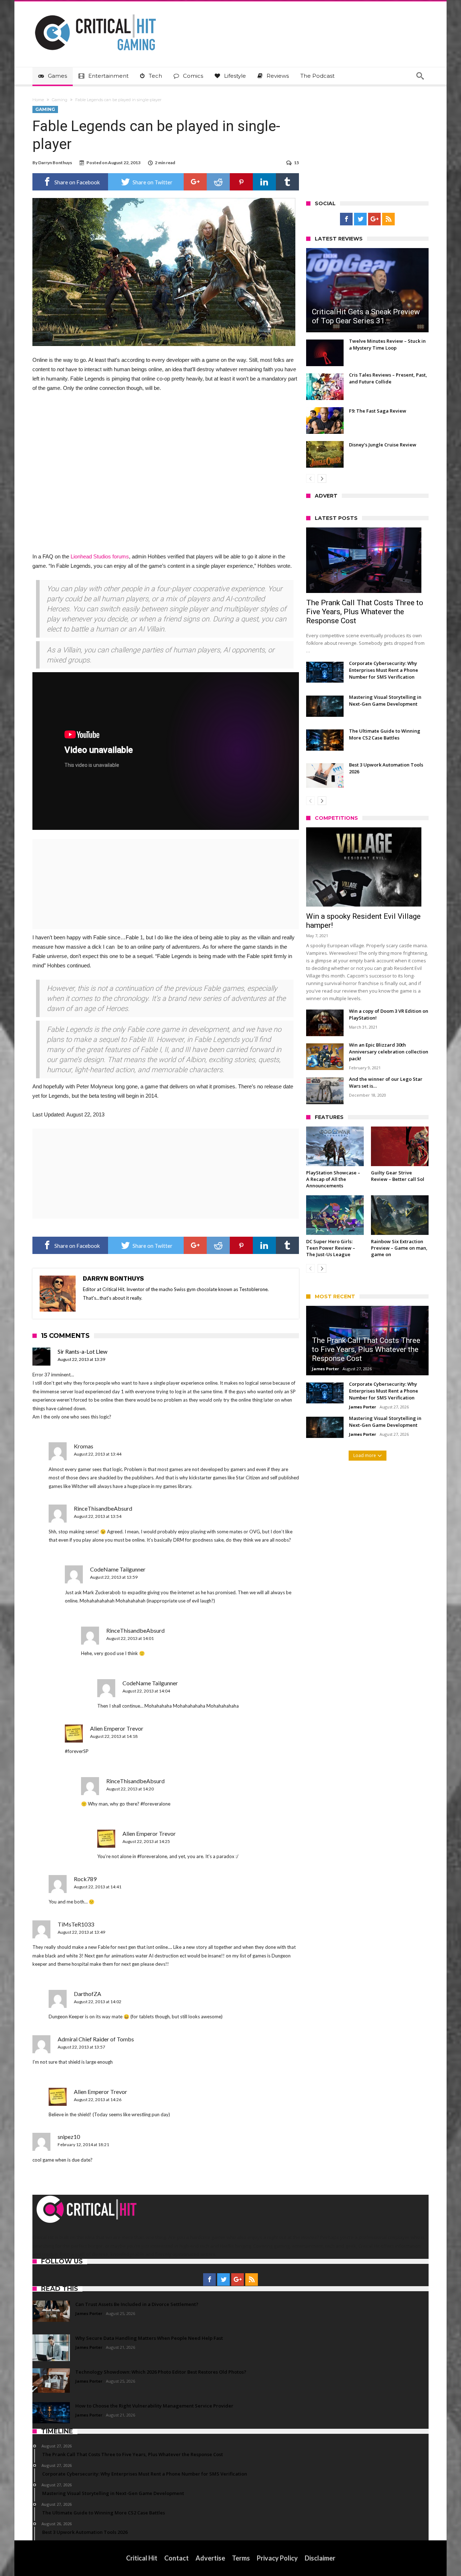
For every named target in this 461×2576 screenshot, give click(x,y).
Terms (241, 2558)
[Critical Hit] (95, 12)
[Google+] (374, 219)
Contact (176, 2558)
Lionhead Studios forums (100, 556)
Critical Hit (142, 2558)
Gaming (60, 100)
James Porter (325, 1369)
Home (38, 100)
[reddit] (218, 182)
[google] (195, 182)
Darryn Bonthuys (55, 163)
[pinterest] (241, 182)
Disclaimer (320, 2558)
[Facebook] (346, 219)
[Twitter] (360, 219)
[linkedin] (264, 182)
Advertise (210, 2558)
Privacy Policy (277, 2558)
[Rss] (388, 219)
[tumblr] (287, 182)
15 (296, 163)
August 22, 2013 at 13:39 (81, 1359)
